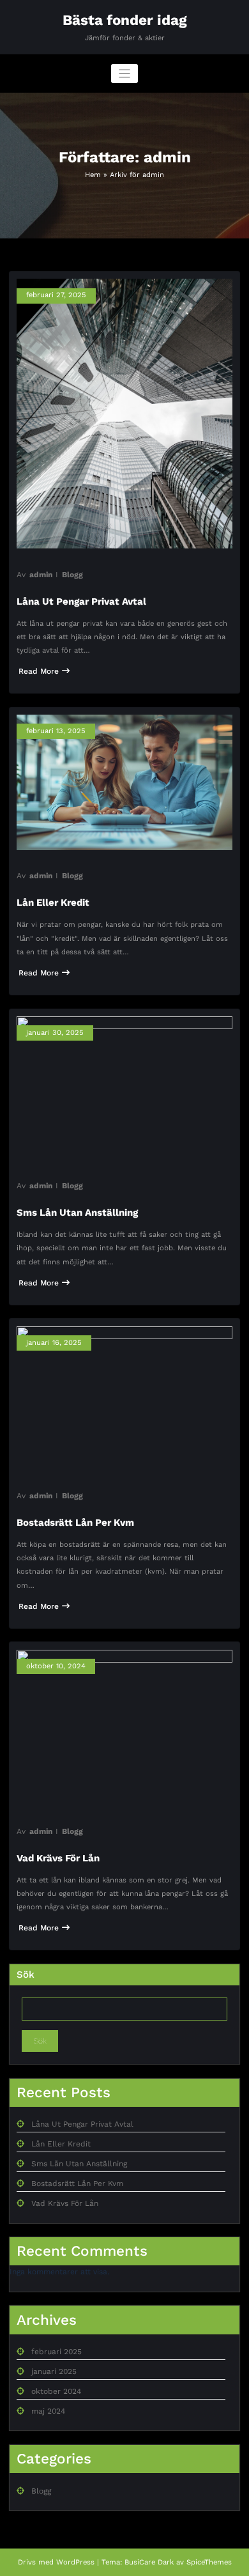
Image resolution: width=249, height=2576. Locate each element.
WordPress (75, 2562)
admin (41, 575)
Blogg (72, 575)
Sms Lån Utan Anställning (77, 1213)
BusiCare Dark (149, 2562)
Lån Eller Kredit (53, 903)
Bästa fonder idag (125, 20)
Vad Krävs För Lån (58, 1858)
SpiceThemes (209, 2562)
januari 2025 (54, 2371)
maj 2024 (48, 2411)
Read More (39, 671)
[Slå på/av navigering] (125, 74)
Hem (93, 175)
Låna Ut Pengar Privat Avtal (81, 601)
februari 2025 (57, 2352)
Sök (26, 1975)
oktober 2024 (56, 2391)
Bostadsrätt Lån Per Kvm (75, 1523)
